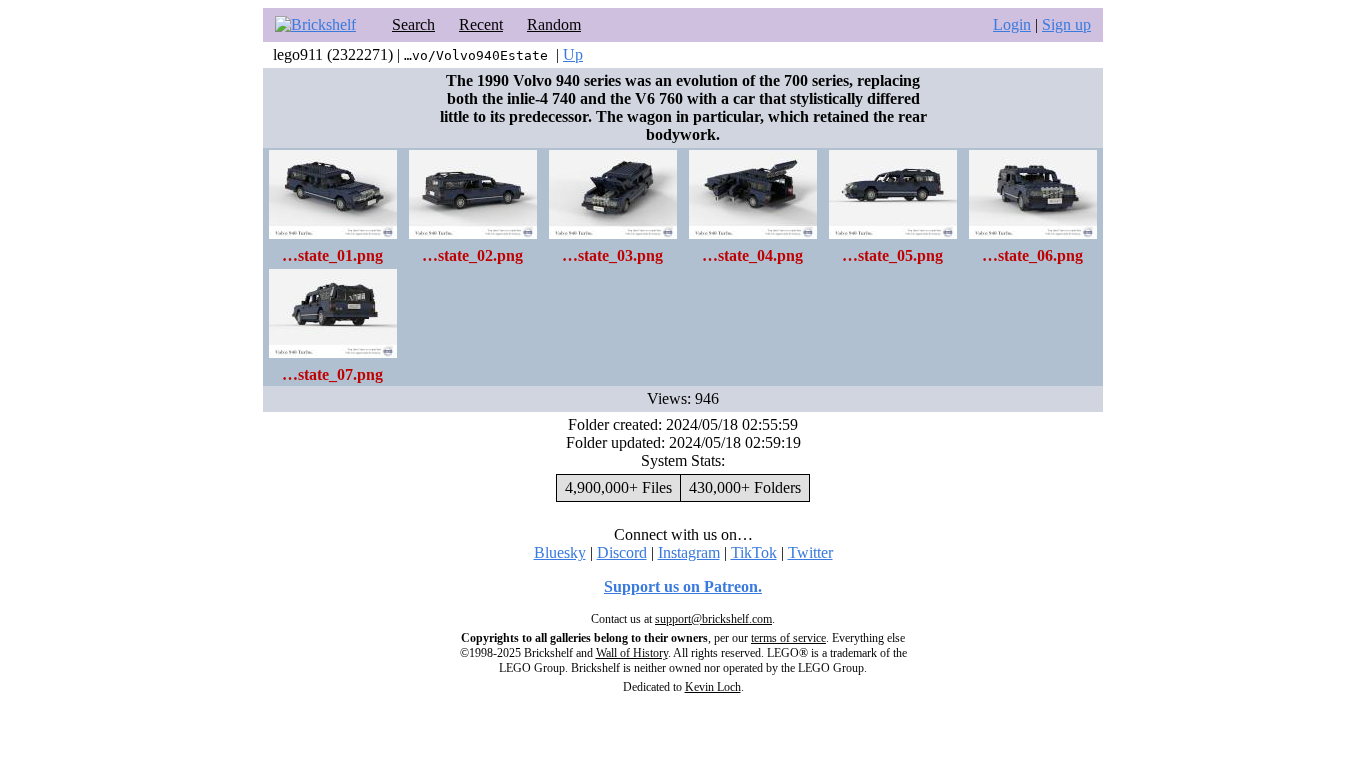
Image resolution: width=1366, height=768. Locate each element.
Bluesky (560, 552)
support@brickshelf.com (713, 619)
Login (1012, 24)
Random (554, 24)
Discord (622, 552)
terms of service (788, 638)
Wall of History (632, 653)
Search (413, 24)
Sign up (1066, 24)
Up (573, 54)
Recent (481, 24)
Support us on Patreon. (683, 586)
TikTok (754, 552)
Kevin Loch (713, 687)
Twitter (810, 552)
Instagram (689, 552)
